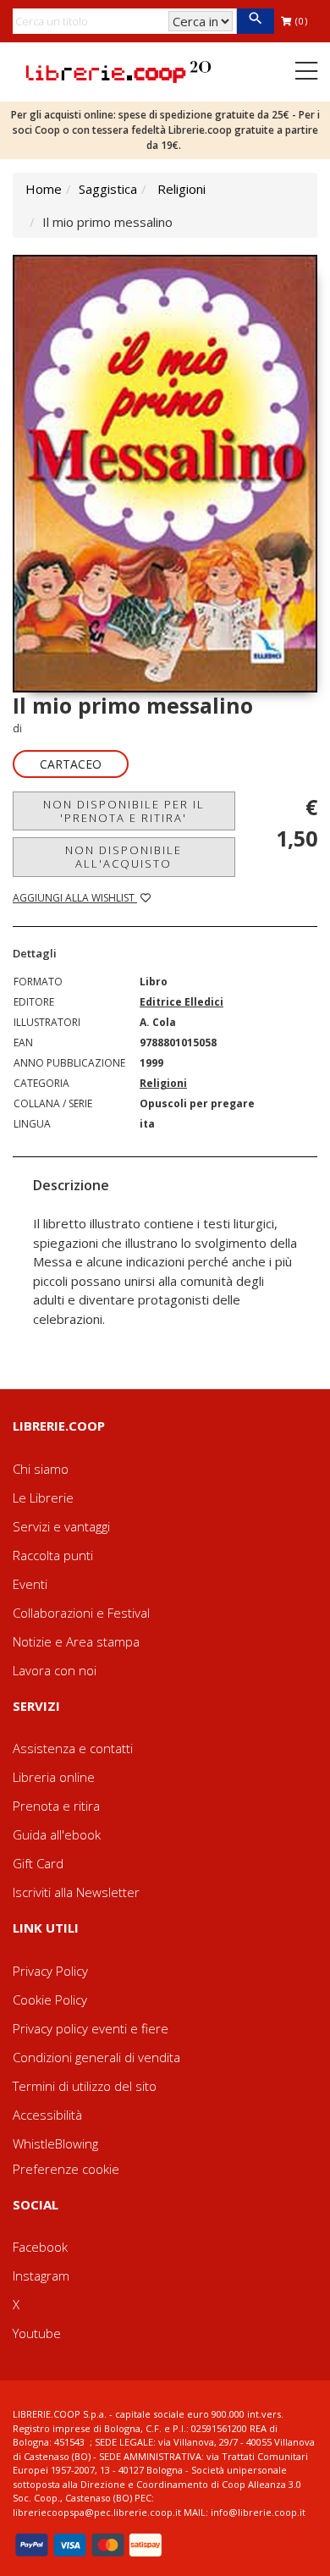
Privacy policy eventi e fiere (91, 2028)
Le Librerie (43, 1498)
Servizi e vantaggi (61, 1526)
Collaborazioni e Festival (81, 1613)
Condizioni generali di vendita (96, 2057)
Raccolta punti (53, 1555)
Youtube (37, 2333)
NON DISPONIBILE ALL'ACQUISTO (124, 857)
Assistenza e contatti (73, 1748)
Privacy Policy (50, 1971)
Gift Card (38, 1863)
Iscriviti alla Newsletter (76, 1892)
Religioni (181, 189)
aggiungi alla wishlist (75, 898)
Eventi (30, 1584)
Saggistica (108, 189)
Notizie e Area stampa (76, 1641)
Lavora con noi (55, 1670)
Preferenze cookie (66, 2169)
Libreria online (54, 1777)
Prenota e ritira (56, 1806)
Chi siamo (41, 1469)
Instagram (41, 2275)
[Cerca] (255, 21)
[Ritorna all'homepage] (118, 70)
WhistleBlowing (55, 2143)
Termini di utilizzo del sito (85, 2086)
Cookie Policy (50, 2000)
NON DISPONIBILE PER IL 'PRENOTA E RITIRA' (124, 811)
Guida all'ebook (57, 1834)
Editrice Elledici (181, 1002)
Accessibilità (47, 2115)
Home (44, 189)
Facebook (40, 2247)
